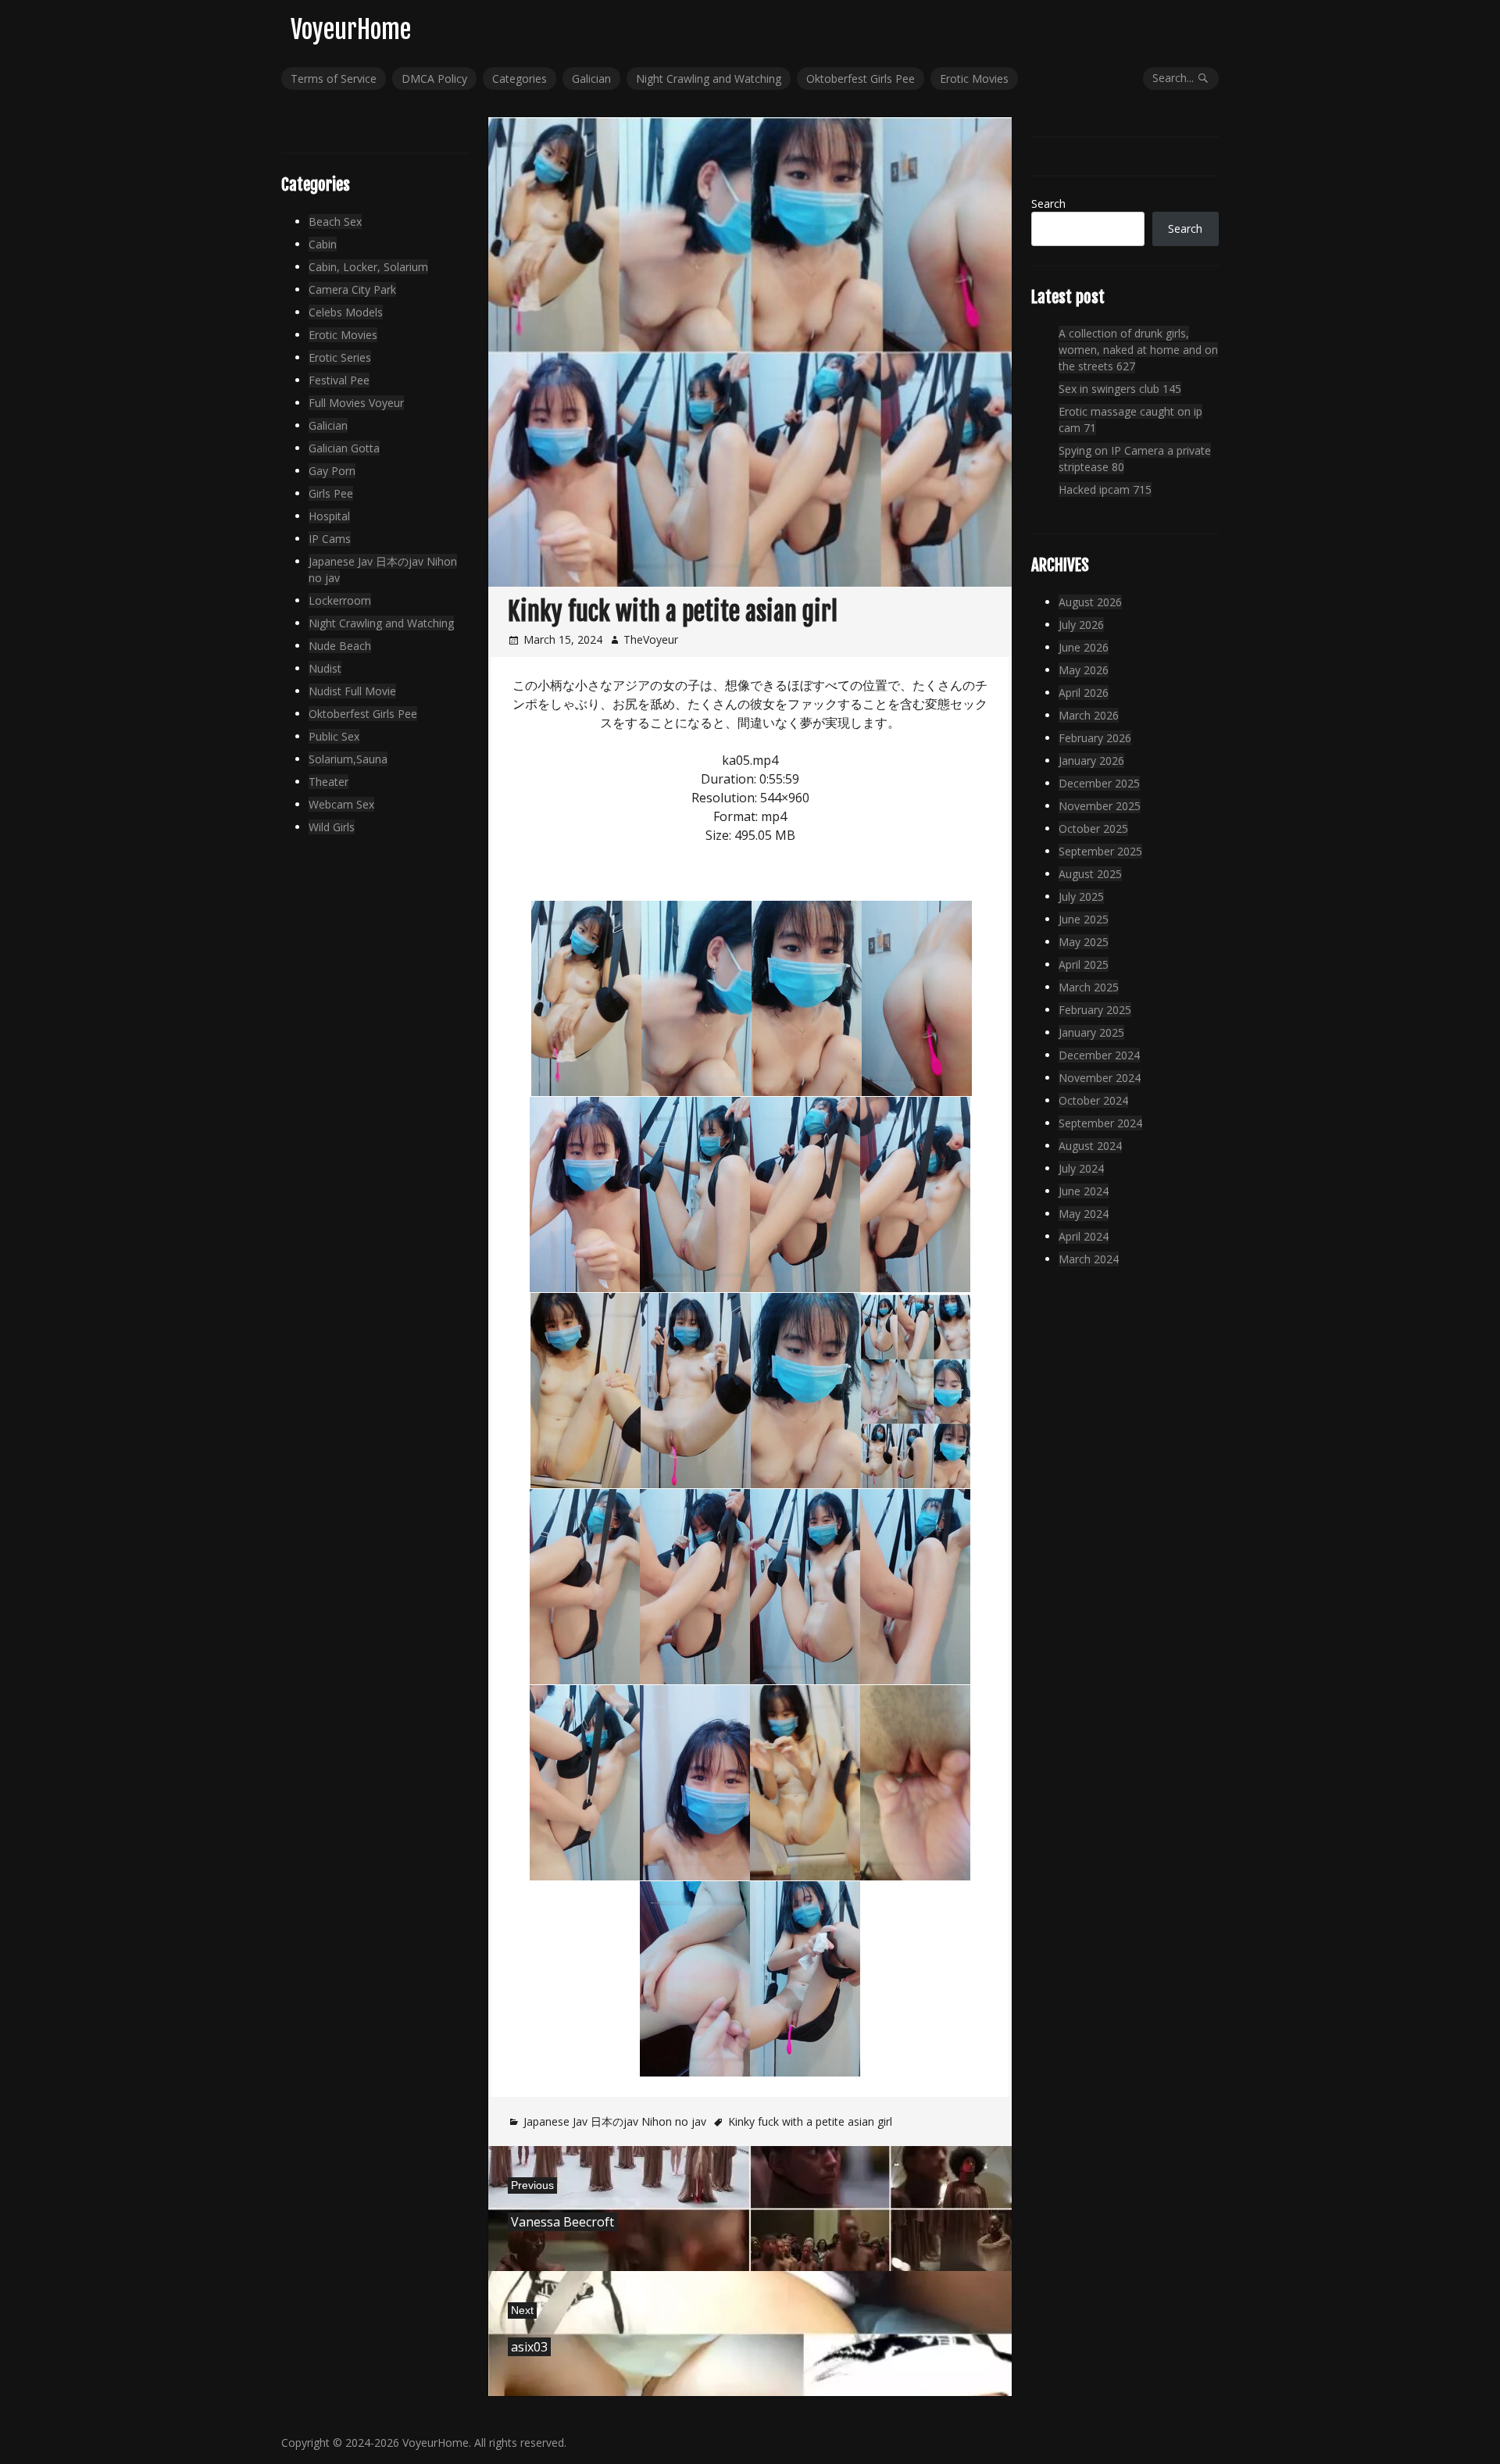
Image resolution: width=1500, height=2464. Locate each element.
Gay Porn (332, 471)
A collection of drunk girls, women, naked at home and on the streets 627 (1138, 350)
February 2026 (1095, 738)
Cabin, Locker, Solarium (368, 267)
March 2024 (1089, 1259)
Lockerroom (340, 600)
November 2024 (1100, 1078)
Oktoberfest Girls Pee (861, 79)
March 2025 (1089, 987)
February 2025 (1095, 1010)
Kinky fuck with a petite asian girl (810, 2121)
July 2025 (1081, 896)
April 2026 (1084, 693)
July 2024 (1081, 1168)
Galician (591, 79)
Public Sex (334, 736)
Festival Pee (339, 380)
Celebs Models (346, 312)
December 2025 (1099, 783)
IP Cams (330, 539)
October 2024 (1093, 1100)
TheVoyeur (651, 639)
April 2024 (1084, 1236)
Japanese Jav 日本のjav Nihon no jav (615, 2121)
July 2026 (1081, 625)
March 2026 (1089, 715)
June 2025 (1084, 919)
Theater (329, 782)
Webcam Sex (341, 804)
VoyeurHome (351, 30)
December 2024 (1099, 1055)
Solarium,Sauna (348, 759)
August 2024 (1090, 1146)
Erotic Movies (974, 79)
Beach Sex (335, 221)
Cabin (323, 244)
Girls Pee (331, 493)
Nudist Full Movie (352, 691)
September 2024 (1100, 1123)
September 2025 (1100, 851)
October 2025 (1093, 828)
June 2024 (1084, 1191)
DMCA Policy (434, 79)
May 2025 (1084, 942)
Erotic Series (340, 357)
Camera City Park (352, 289)
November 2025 (1100, 806)
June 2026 (1084, 647)
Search (1048, 204)
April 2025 (1084, 964)
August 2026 (1090, 602)
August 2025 (1090, 874)
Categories (520, 79)
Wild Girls (332, 827)
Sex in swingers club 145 (1120, 389)
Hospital (329, 516)
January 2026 (1091, 761)
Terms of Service (334, 79)
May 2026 (1084, 670)
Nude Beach (340, 646)
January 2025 (1091, 1032)
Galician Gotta (344, 448)
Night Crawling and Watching (709, 79)
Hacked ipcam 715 (1105, 489)
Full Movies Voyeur (356, 403)
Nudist (325, 668)
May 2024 (1084, 1214)
